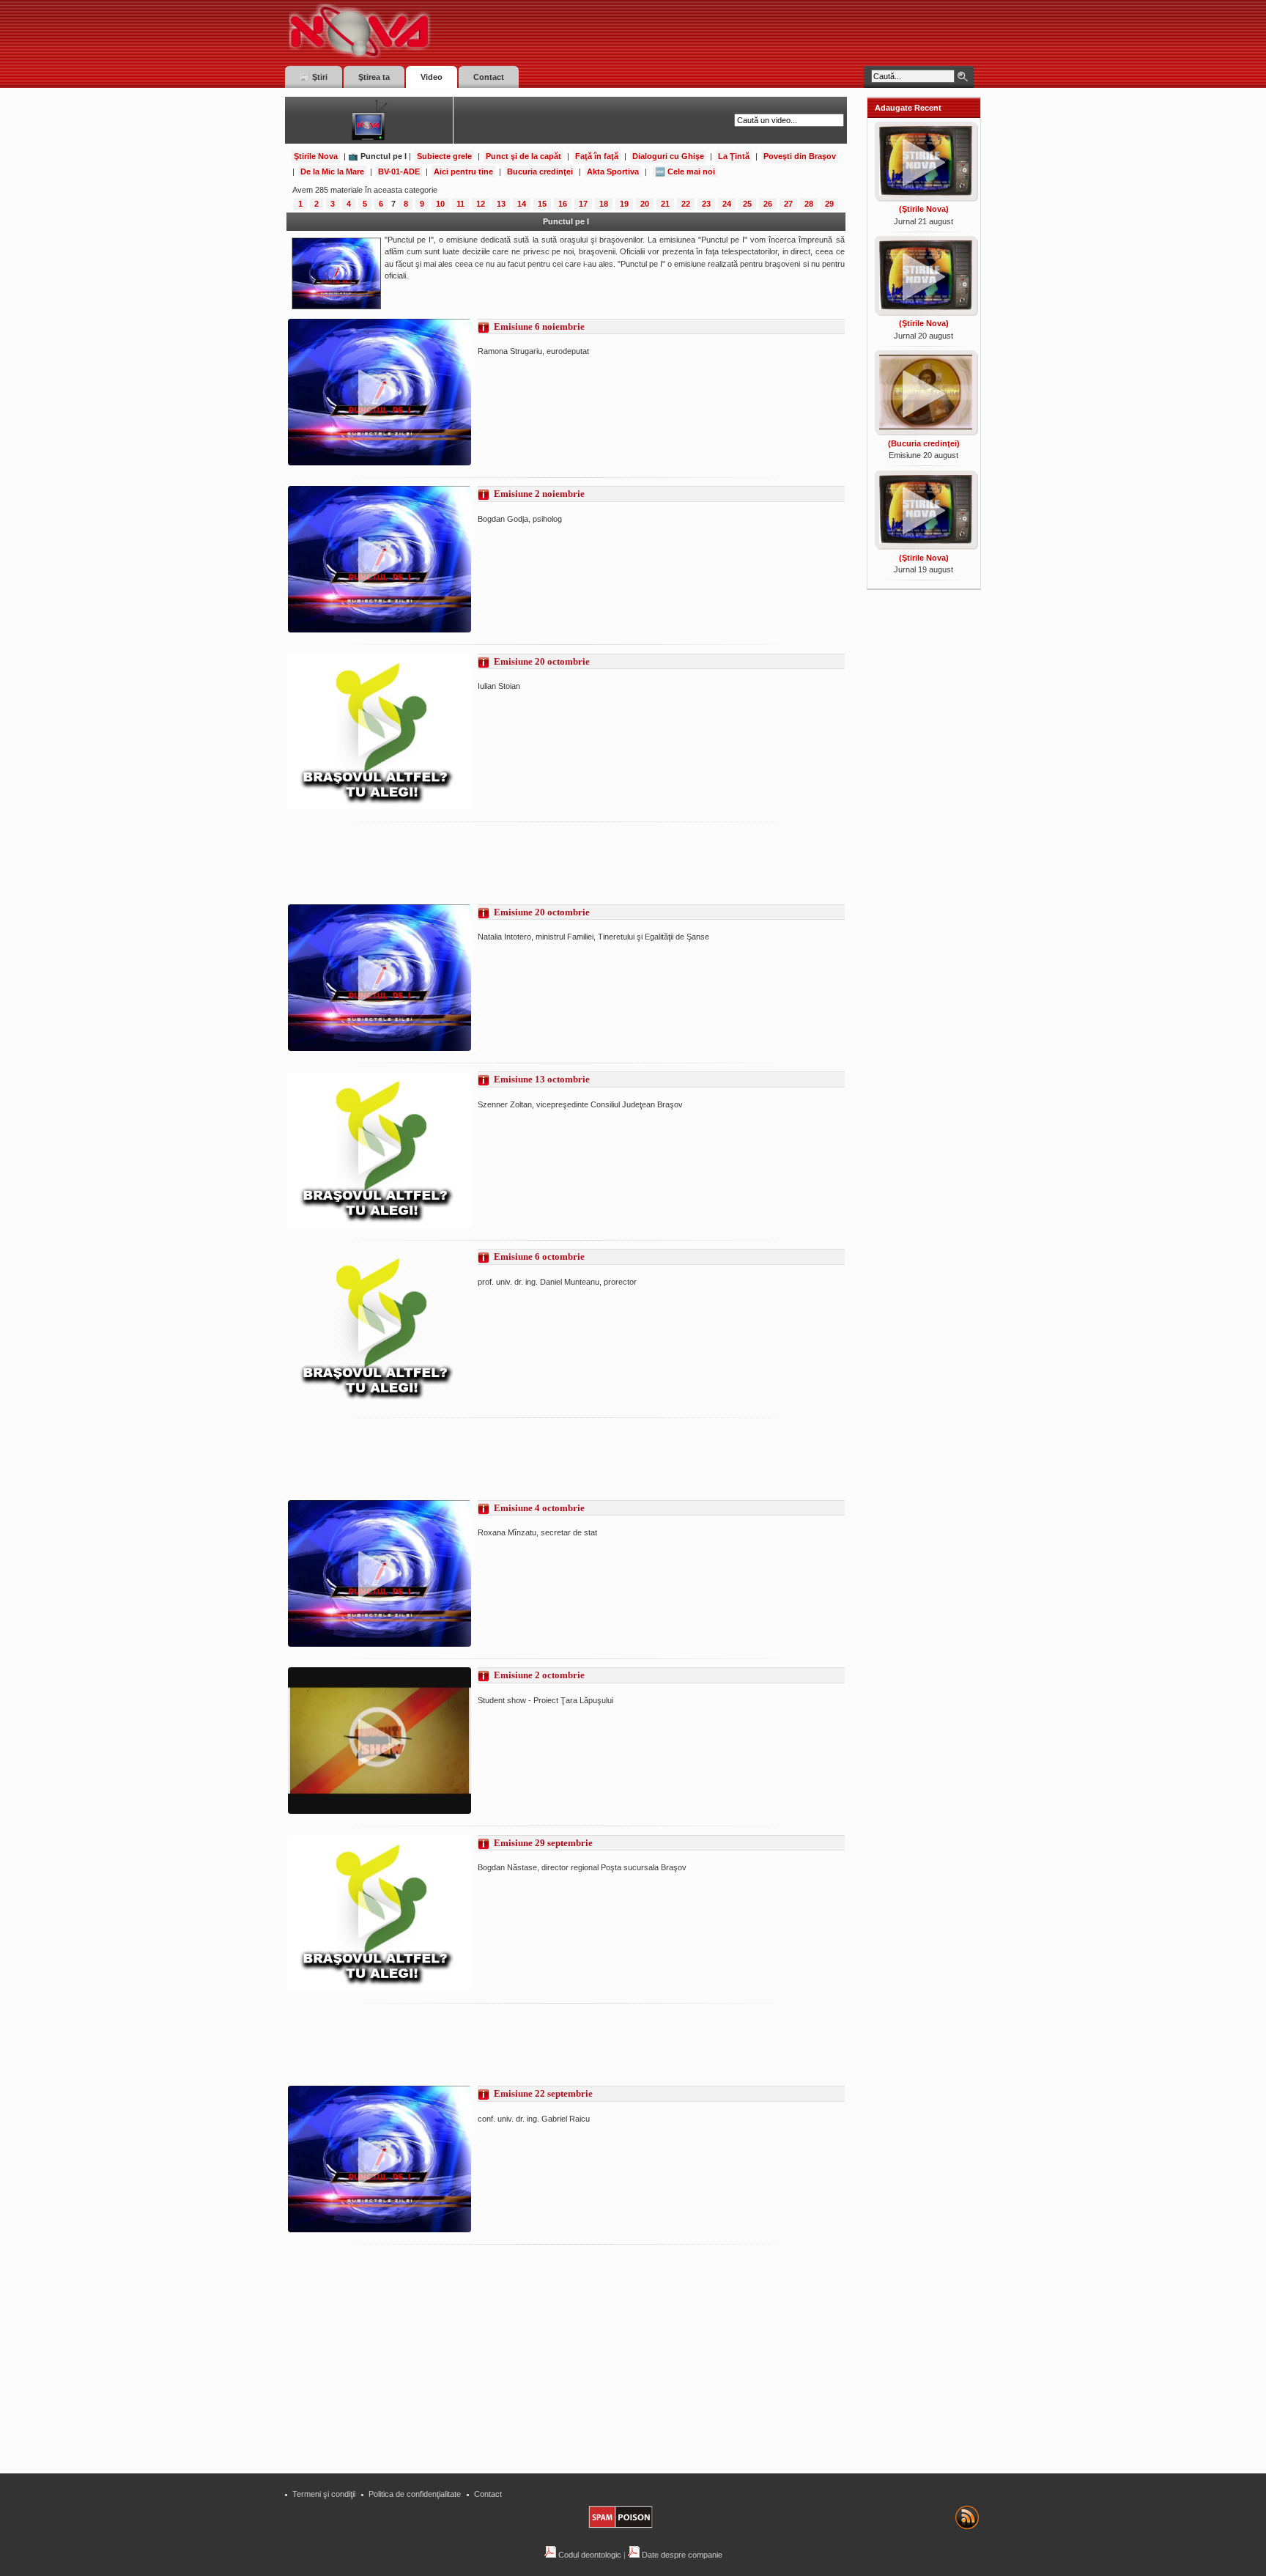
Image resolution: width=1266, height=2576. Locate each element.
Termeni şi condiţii (324, 2494)
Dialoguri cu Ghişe (668, 156)
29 (829, 204)
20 (645, 204)
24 (727, 204)
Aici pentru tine (463, 171)
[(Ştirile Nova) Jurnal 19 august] (924, 545)
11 (460, 204)
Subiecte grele (444, 156)
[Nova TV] (487, 31)
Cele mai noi (691, 171)
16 (563, 204)
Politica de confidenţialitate (415, 2494)
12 (481, 204)
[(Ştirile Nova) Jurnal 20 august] (924, 311)
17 (583, 204)
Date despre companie (681, 2555)
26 (768, 204)
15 (542, 204)
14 (522, 204)
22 (686, 204)
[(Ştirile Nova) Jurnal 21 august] (924, 197)
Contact (488, 2494)
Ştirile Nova (316, 156)
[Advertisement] (555, 863)
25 (747, 204)
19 (624, 204)
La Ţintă (734, 156)
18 (604, 204)
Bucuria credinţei (540, 171)
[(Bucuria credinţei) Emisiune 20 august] (924, 431)
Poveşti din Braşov (800, 156)
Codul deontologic (589, 2555)
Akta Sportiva (613, 171)
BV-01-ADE (399, 171)
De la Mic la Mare (332, 171)
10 (440, 204)
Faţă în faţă (597, 156)
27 (788, 204)
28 (809, 204)
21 (665, 204)
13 (501, 204)
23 (706, 204)
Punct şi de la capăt (523, 156)
